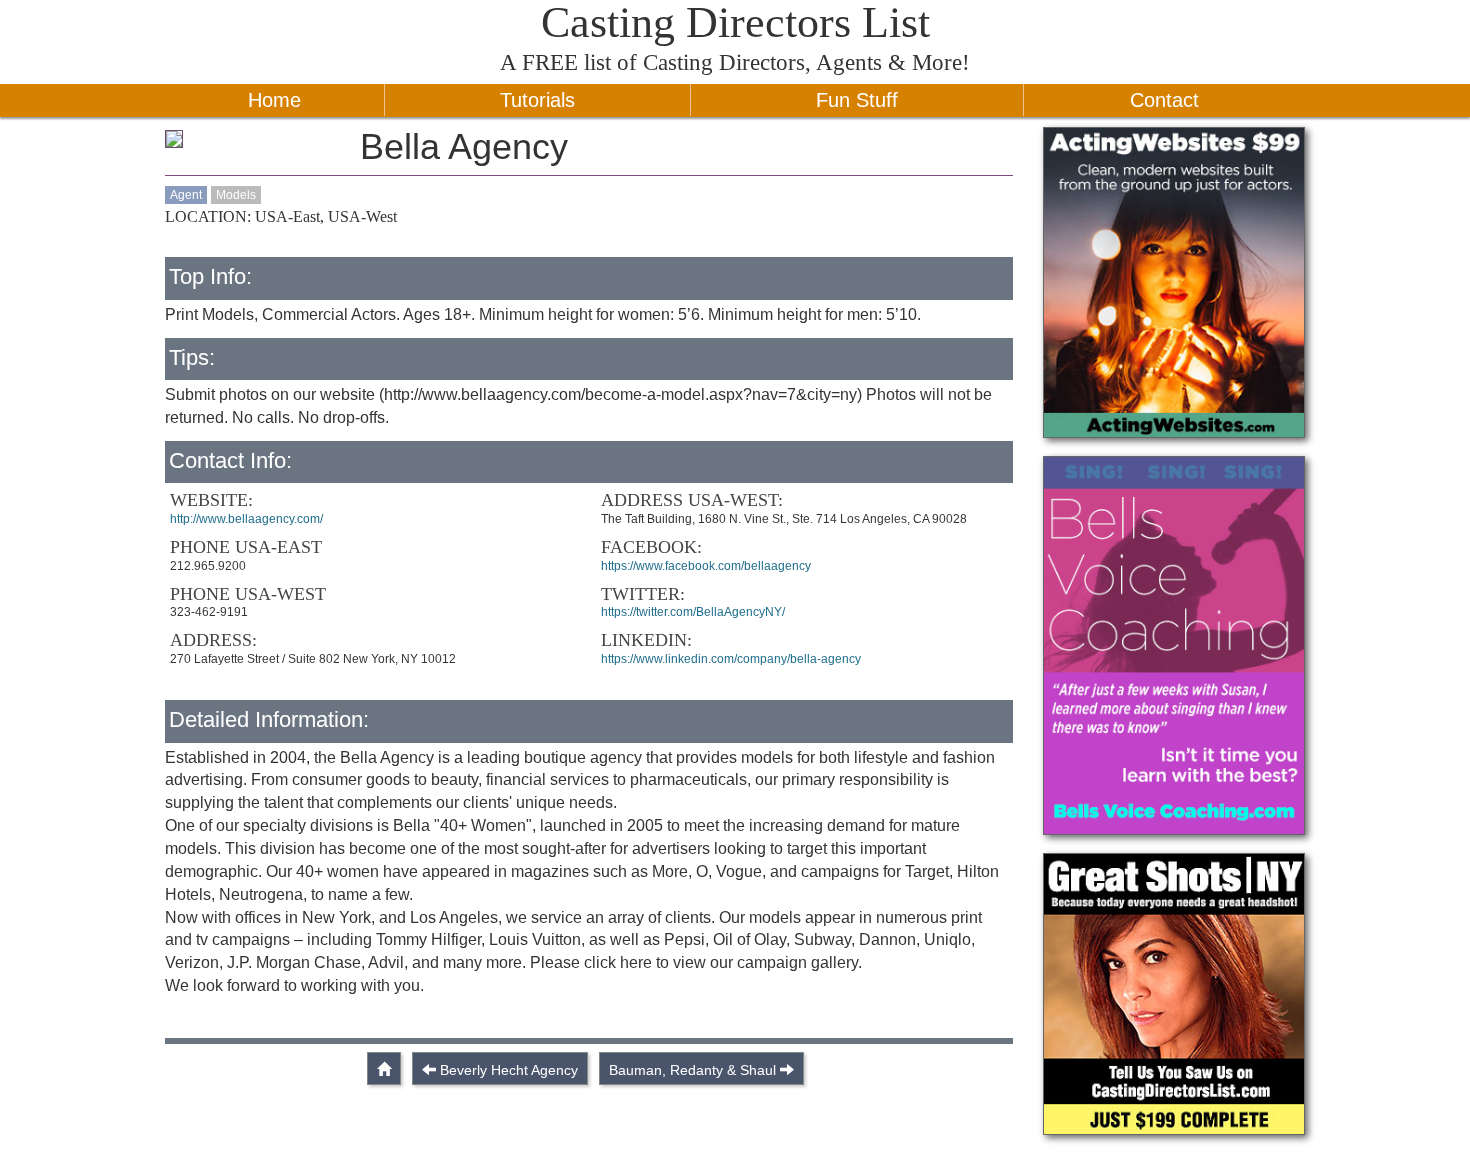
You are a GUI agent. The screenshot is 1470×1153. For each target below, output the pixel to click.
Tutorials (537, 100)
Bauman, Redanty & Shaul (692, 1070)
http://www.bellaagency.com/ (246, 519)
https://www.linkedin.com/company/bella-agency (731, 659)
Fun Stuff (857, 100)
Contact (1164, 100)
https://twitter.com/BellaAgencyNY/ (693, 612)
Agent (186, 195)
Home (274, 100)
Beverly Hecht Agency (509, 1070)
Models (236, 195)
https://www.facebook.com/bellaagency (706, 566)
